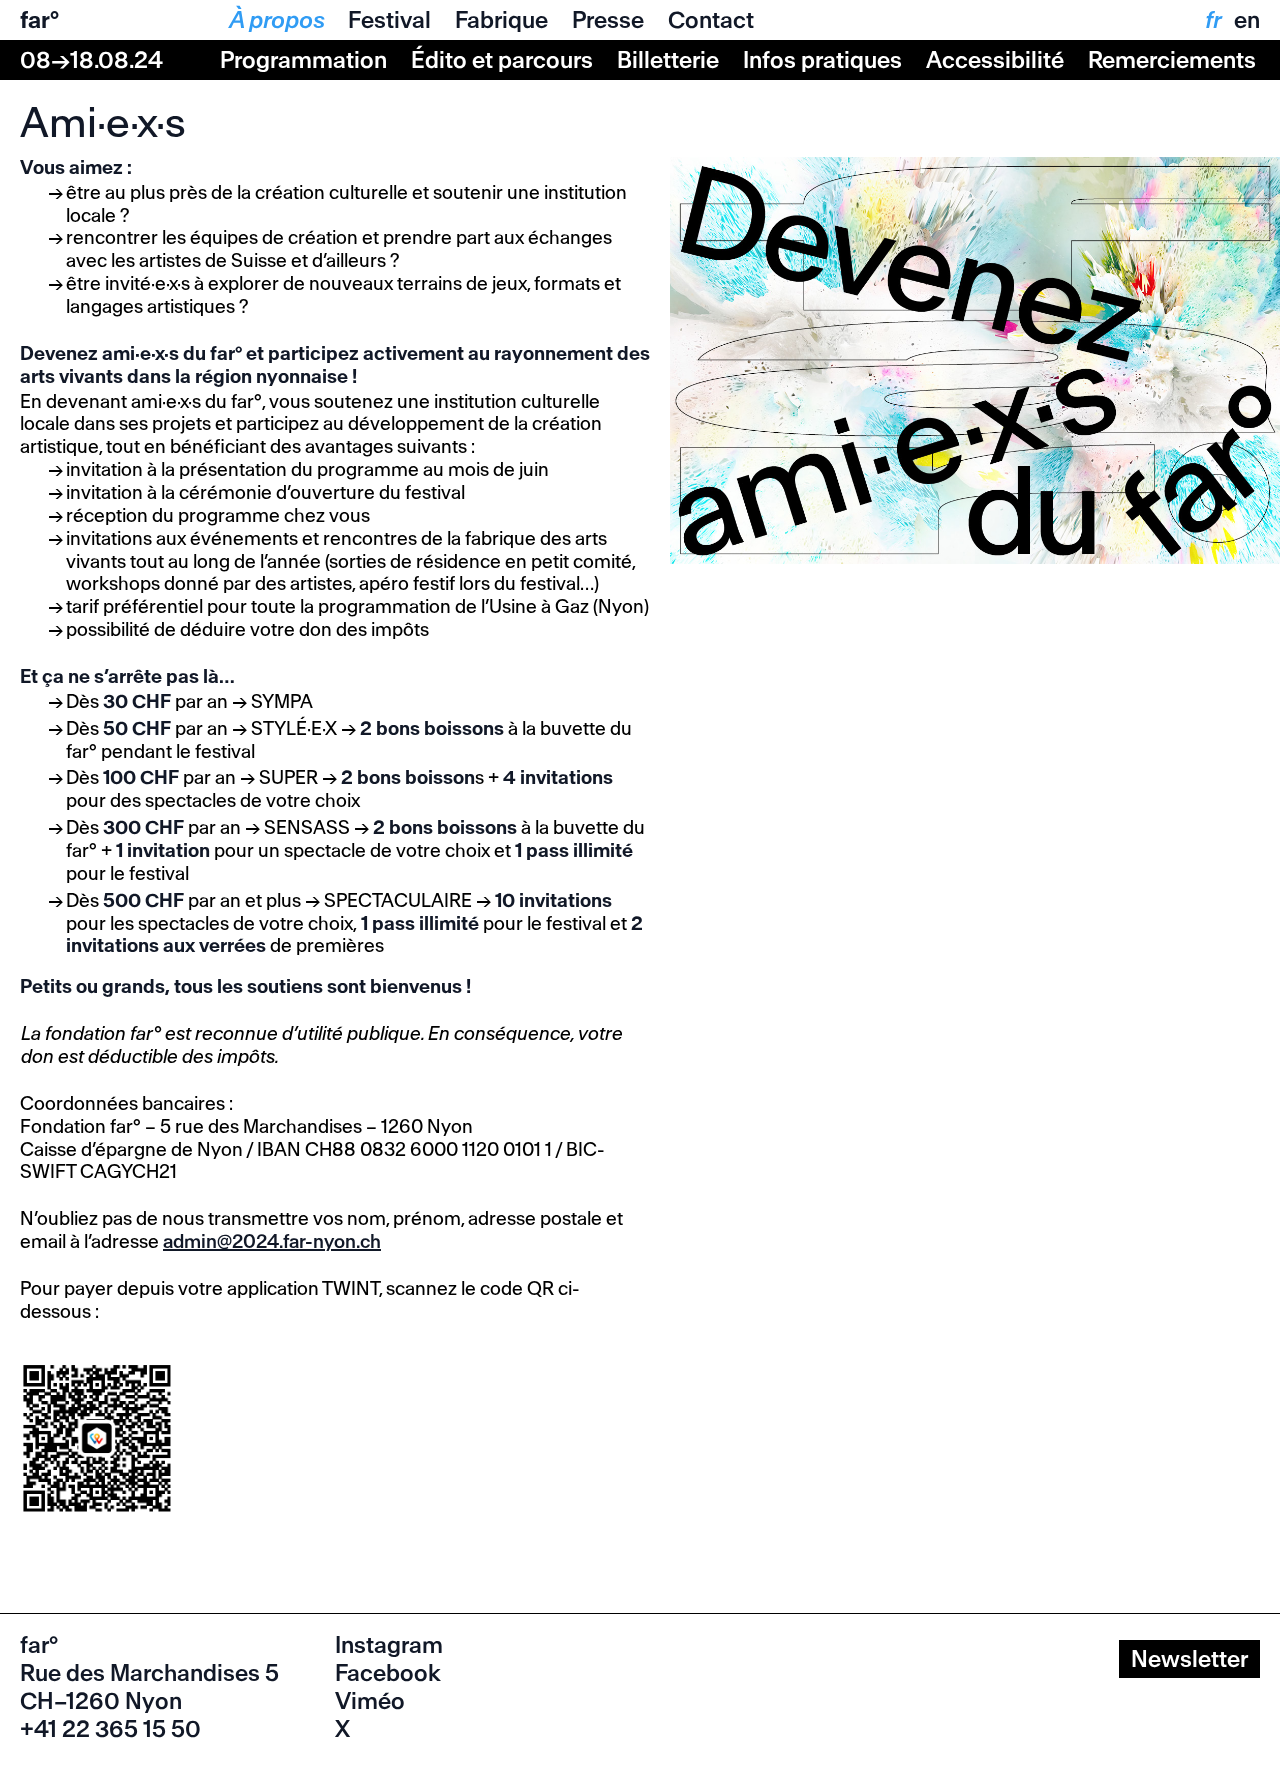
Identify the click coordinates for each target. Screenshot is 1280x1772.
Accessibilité (995, 60)
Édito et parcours (502, 60)
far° (39, 20)
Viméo (370, 1701)
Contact (711, 20)
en (1247, 20)
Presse (608, 20)
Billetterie (668, 60)
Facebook (388, 1673)
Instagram (389, 1645)
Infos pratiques (822, 60)
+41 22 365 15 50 (110, 1729)
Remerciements (1172, 60)
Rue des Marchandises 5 (149, 1673)
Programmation (303, 60)
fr (1212, 20)
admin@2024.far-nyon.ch (272, 1241)
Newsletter (1189, 1659)
